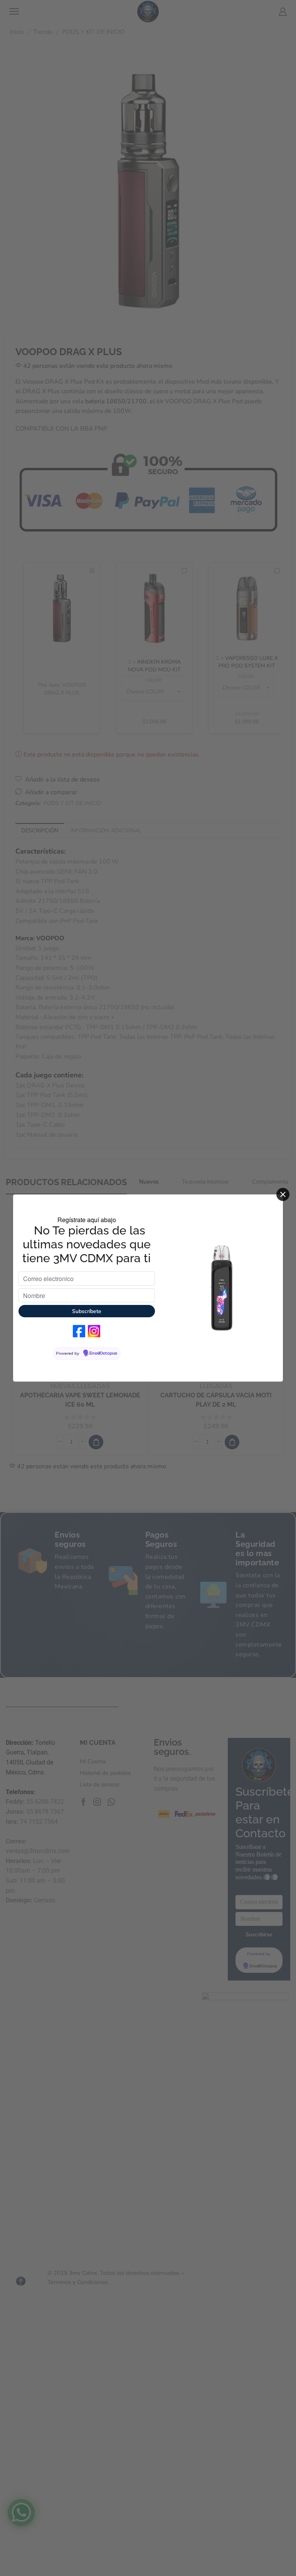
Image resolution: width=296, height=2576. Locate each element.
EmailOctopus (103, 1353)
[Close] (283, 1194)
